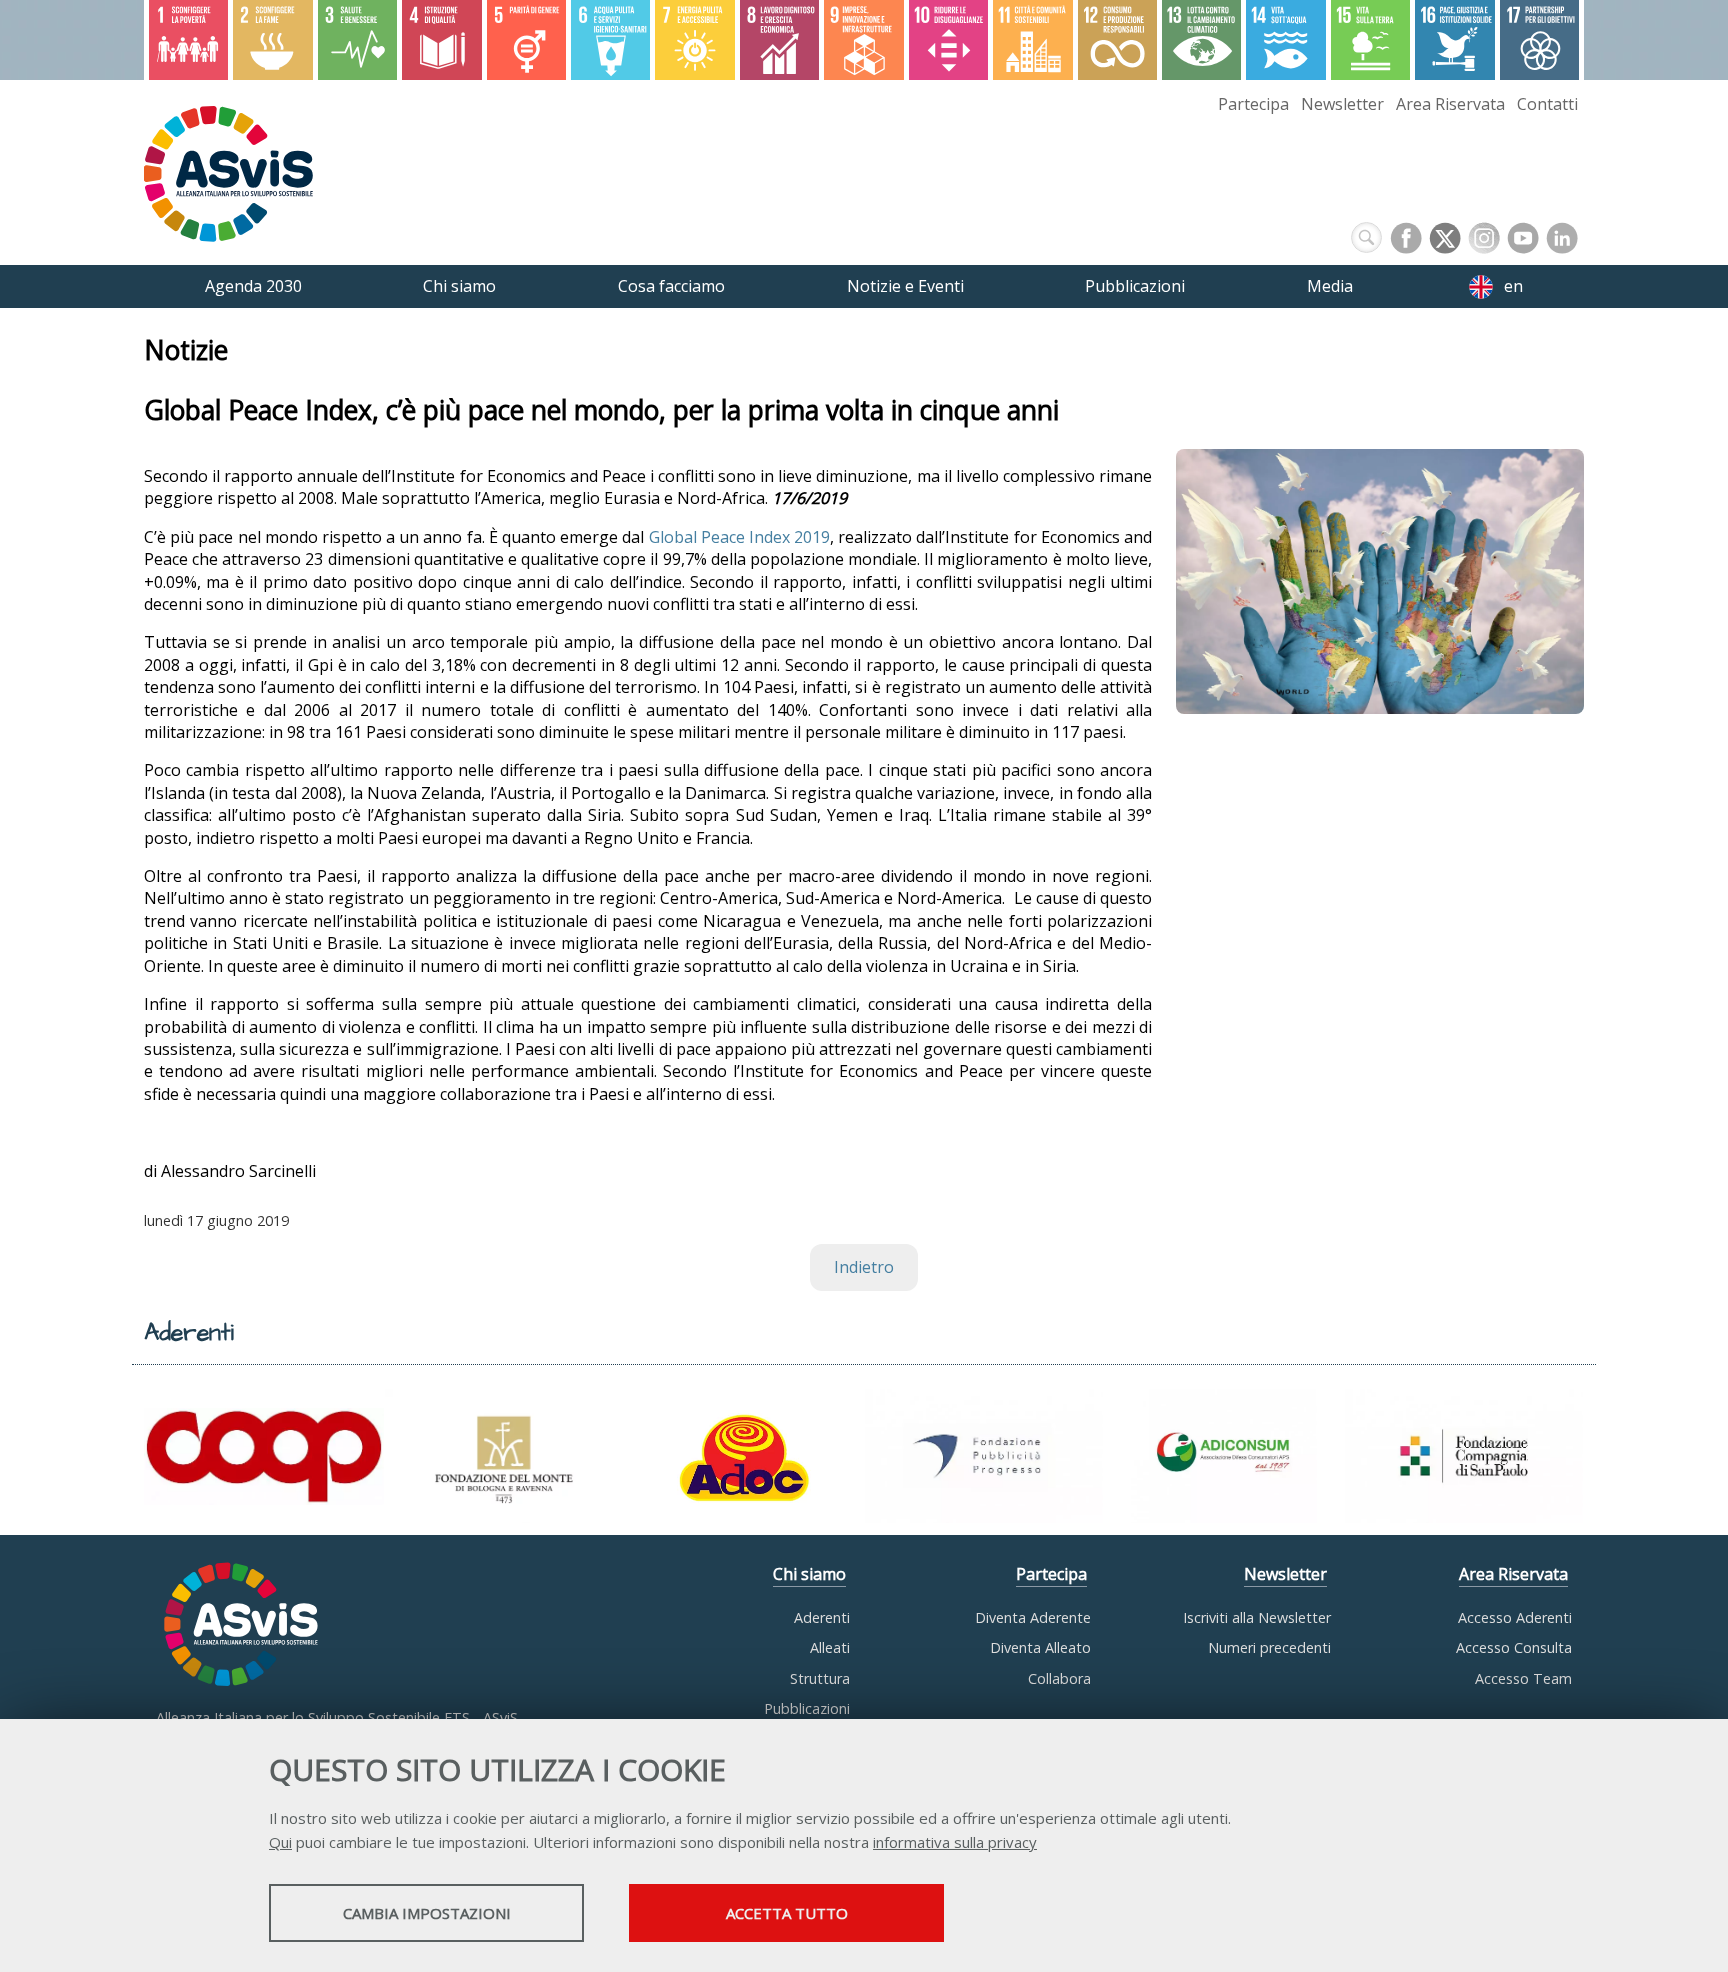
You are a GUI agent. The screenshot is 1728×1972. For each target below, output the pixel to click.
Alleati (830, 1647)
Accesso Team (1523, 1678)
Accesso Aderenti (1515, 1617)
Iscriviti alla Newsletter (1257, 1617)
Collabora (1059, 1678)
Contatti (1547, 104)
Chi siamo (809, 1574)
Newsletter (1342, 104)
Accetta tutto (787, 1913)
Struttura (820, 1678)
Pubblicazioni (807, 1708)
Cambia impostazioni (427, 1913)
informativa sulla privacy (955, 1842)
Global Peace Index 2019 (740, 537)
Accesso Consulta (1514, 1647)
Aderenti (822, 1617)
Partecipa (1253, 104)
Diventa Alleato (1040, 1647)
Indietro (864, 1267)
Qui (280, 1842)
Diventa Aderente (1033, 1617)
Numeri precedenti (1269, 1647)
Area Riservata (1450, 104)
